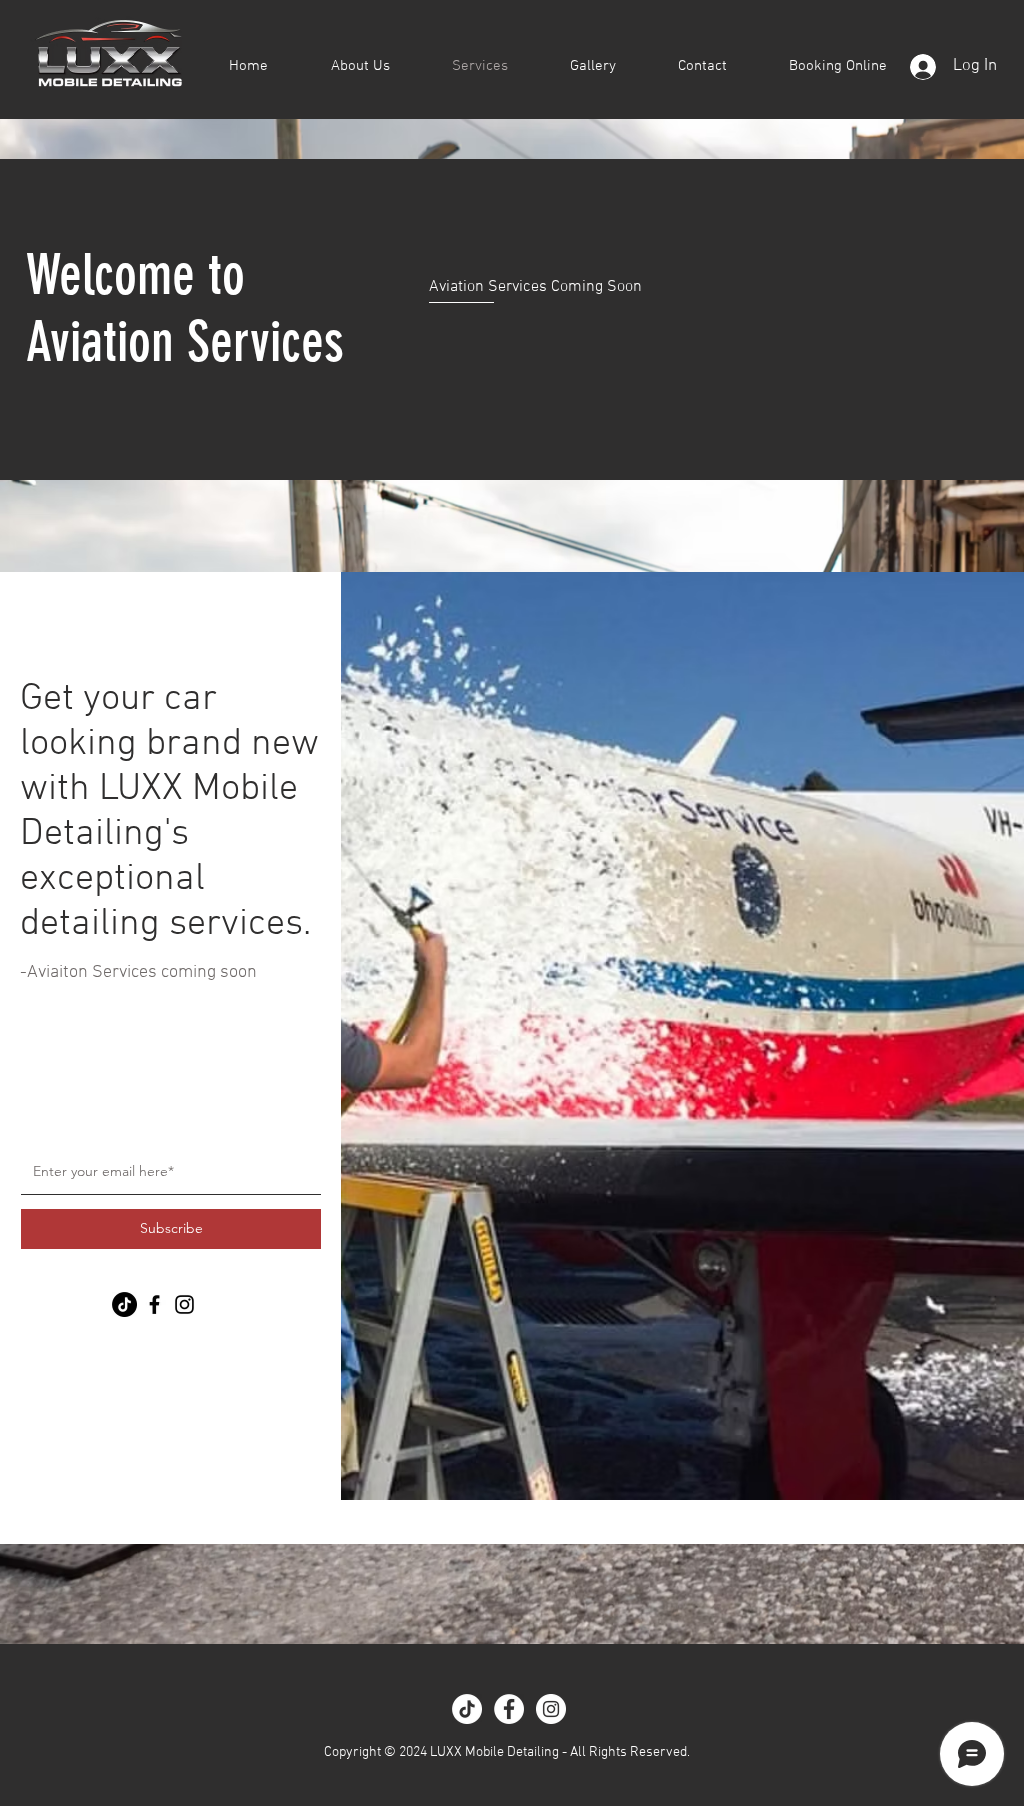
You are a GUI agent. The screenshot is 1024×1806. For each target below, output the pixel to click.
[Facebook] (154, 1304)
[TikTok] (467, 1709)
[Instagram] (184, 1304)
